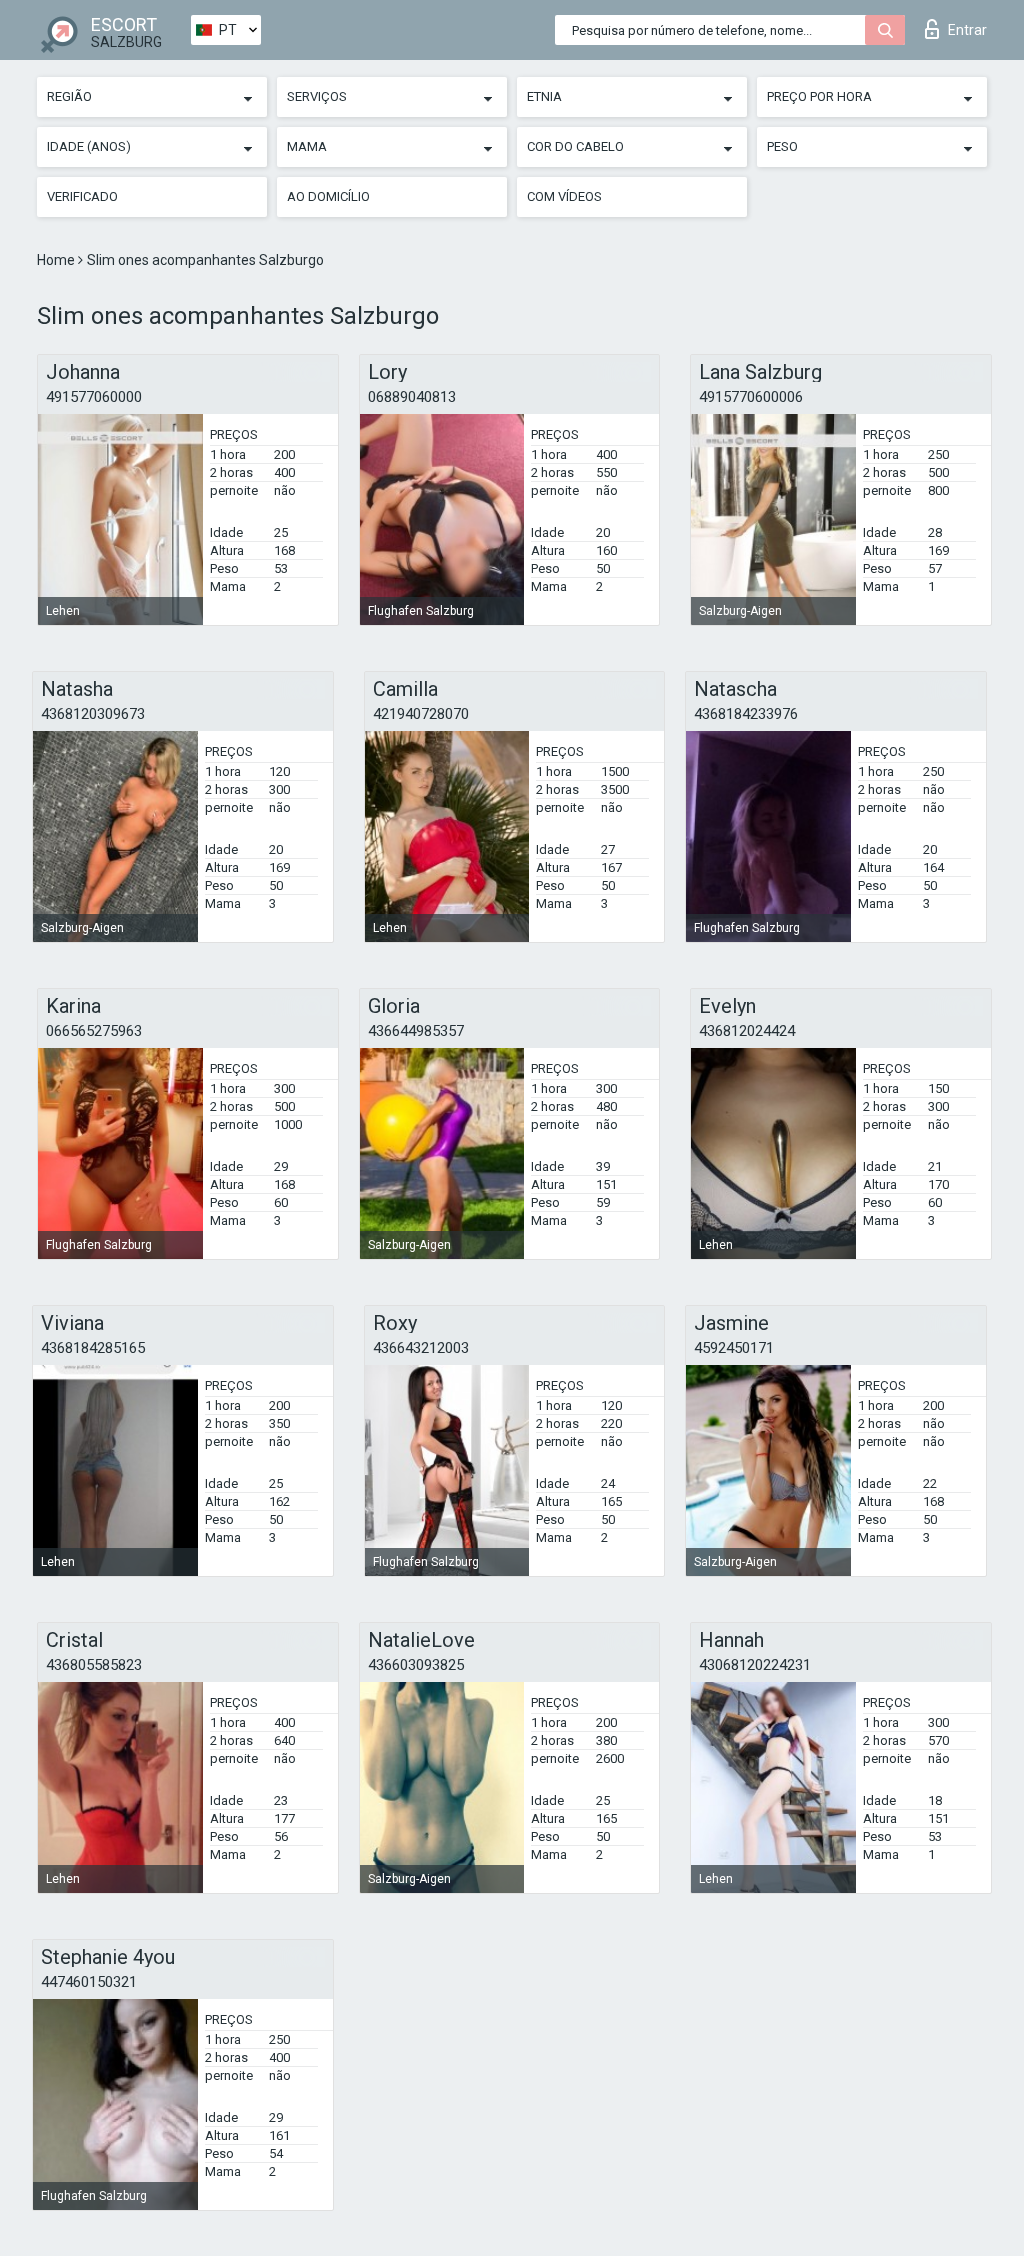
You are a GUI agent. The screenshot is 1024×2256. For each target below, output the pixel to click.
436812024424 (747, 1031)
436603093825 (416, 1665)
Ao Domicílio (328, 196)
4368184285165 (93, 1348)
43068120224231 (755, 1665)
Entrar (967, 30)
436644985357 (416, 1031)
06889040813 (412, 397)
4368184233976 (746, 714)
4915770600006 (751, 397)
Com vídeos (564, 196)
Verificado (82, 196)
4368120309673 (93, 714)
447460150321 (89, 1982)
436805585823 (94, 1665)
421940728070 (421, 714)
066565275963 (94, 1031)
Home (57, 260)
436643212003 (421, 1348)
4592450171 (734, 1348)
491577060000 (94, 397)
